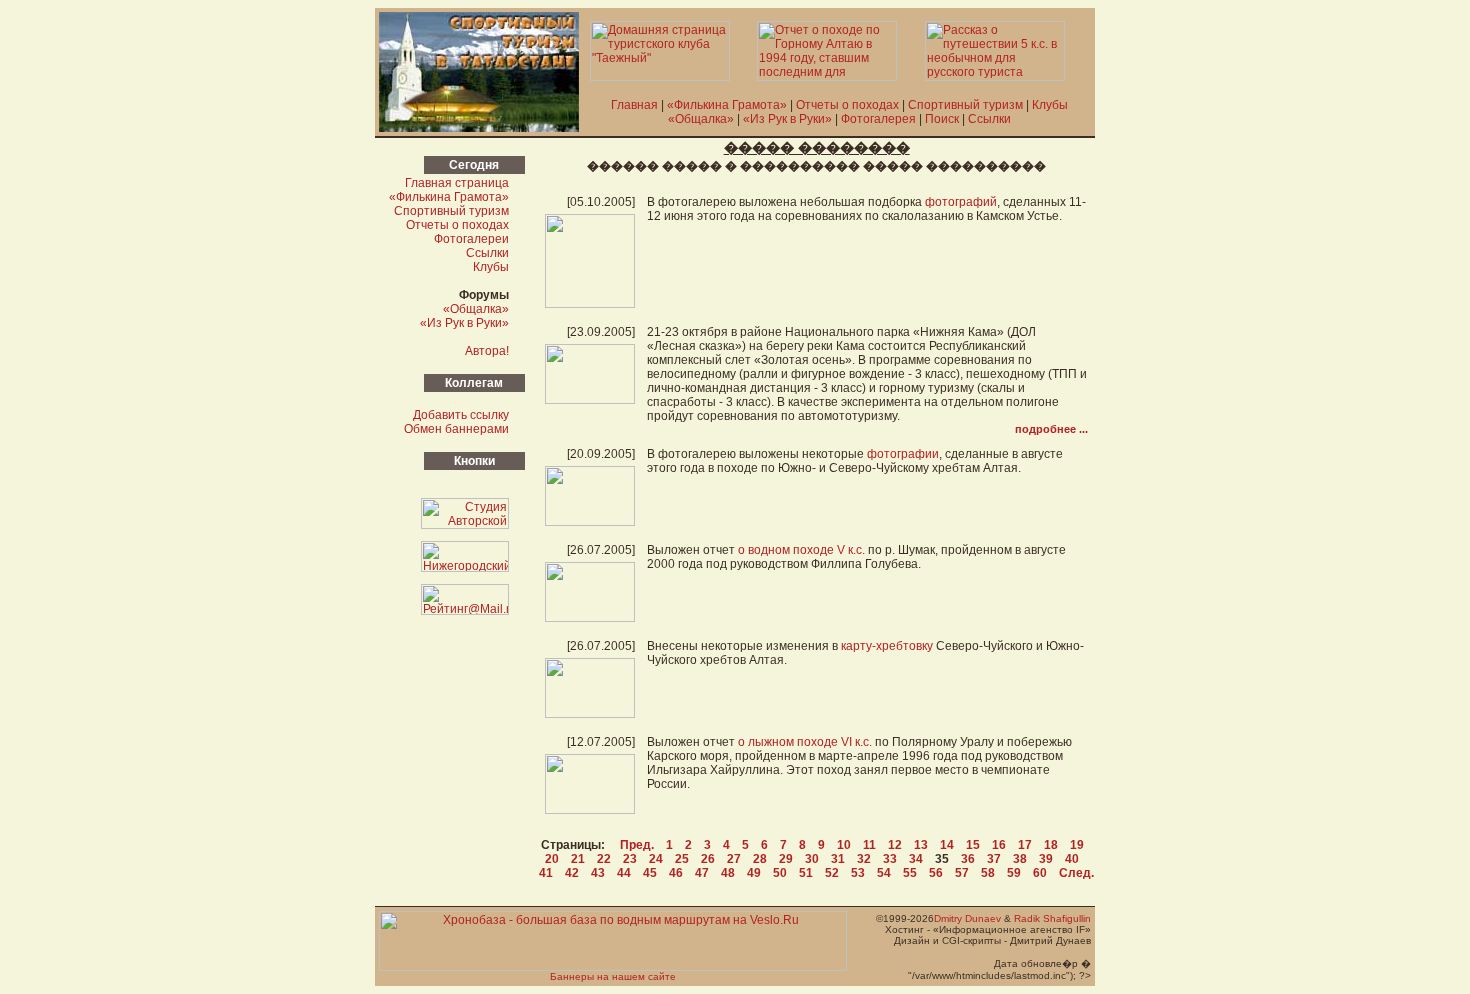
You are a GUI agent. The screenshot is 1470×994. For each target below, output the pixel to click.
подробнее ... (1051, 429)
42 (572, 873)
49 (754, 873)
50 (780, 873)
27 (734, 859)
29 (786, 859)
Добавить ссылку (461, 415)
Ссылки (989, 119)
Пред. (637, 845)
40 (1072, 859)
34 (916, 859)
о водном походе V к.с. (801, 550)
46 (676, 873)
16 (999, 845)
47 (702, 873)
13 (921, 845)
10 (844, 845)
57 (962, 873)
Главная (634, 105)
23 (630, 859)
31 (838, 859)
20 (552, 859)
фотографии (903, 454)
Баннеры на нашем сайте (613, 976)
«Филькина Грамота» (727, 105)
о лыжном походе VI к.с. (805, 742)
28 (760, 859)
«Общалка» (701, 119)
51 (806, 873)
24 (656, 859)
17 (1025, 845)
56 (936, 873)
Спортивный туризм (965, 105)
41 (546, 873)
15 (973, 845)
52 (832, 873)
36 (968, 859)
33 (890, 859)
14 (947, 845)
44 (624, 873)
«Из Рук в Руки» (787, 119)
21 (578, 859)
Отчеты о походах (847, 105)
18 (1051, 845)
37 (994, 859)
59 (1014, 873)
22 (604, 859)
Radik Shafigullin (1052, 918)
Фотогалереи (471, 239)
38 (1020, 859)
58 (988, 873)
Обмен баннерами (456, 429)
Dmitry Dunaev (967, 918)
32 (864, 859)
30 (812, 859)
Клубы (1050, 105)
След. (1076, 873)
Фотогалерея (878, 119)
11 (869, 845)
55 (910, 873)
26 (708, 859)
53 (858, 873)
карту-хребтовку (887, 646)
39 (1046, 859)
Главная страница (457, 183)
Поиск (942, 119)
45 (650, 873)
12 (895, 845)
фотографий (961, 202)
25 (682, 859)
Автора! (487, 351)
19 (1077, 845)
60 (1040, 873)
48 (728, 873)
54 (884, 873)
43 (598, 873)
